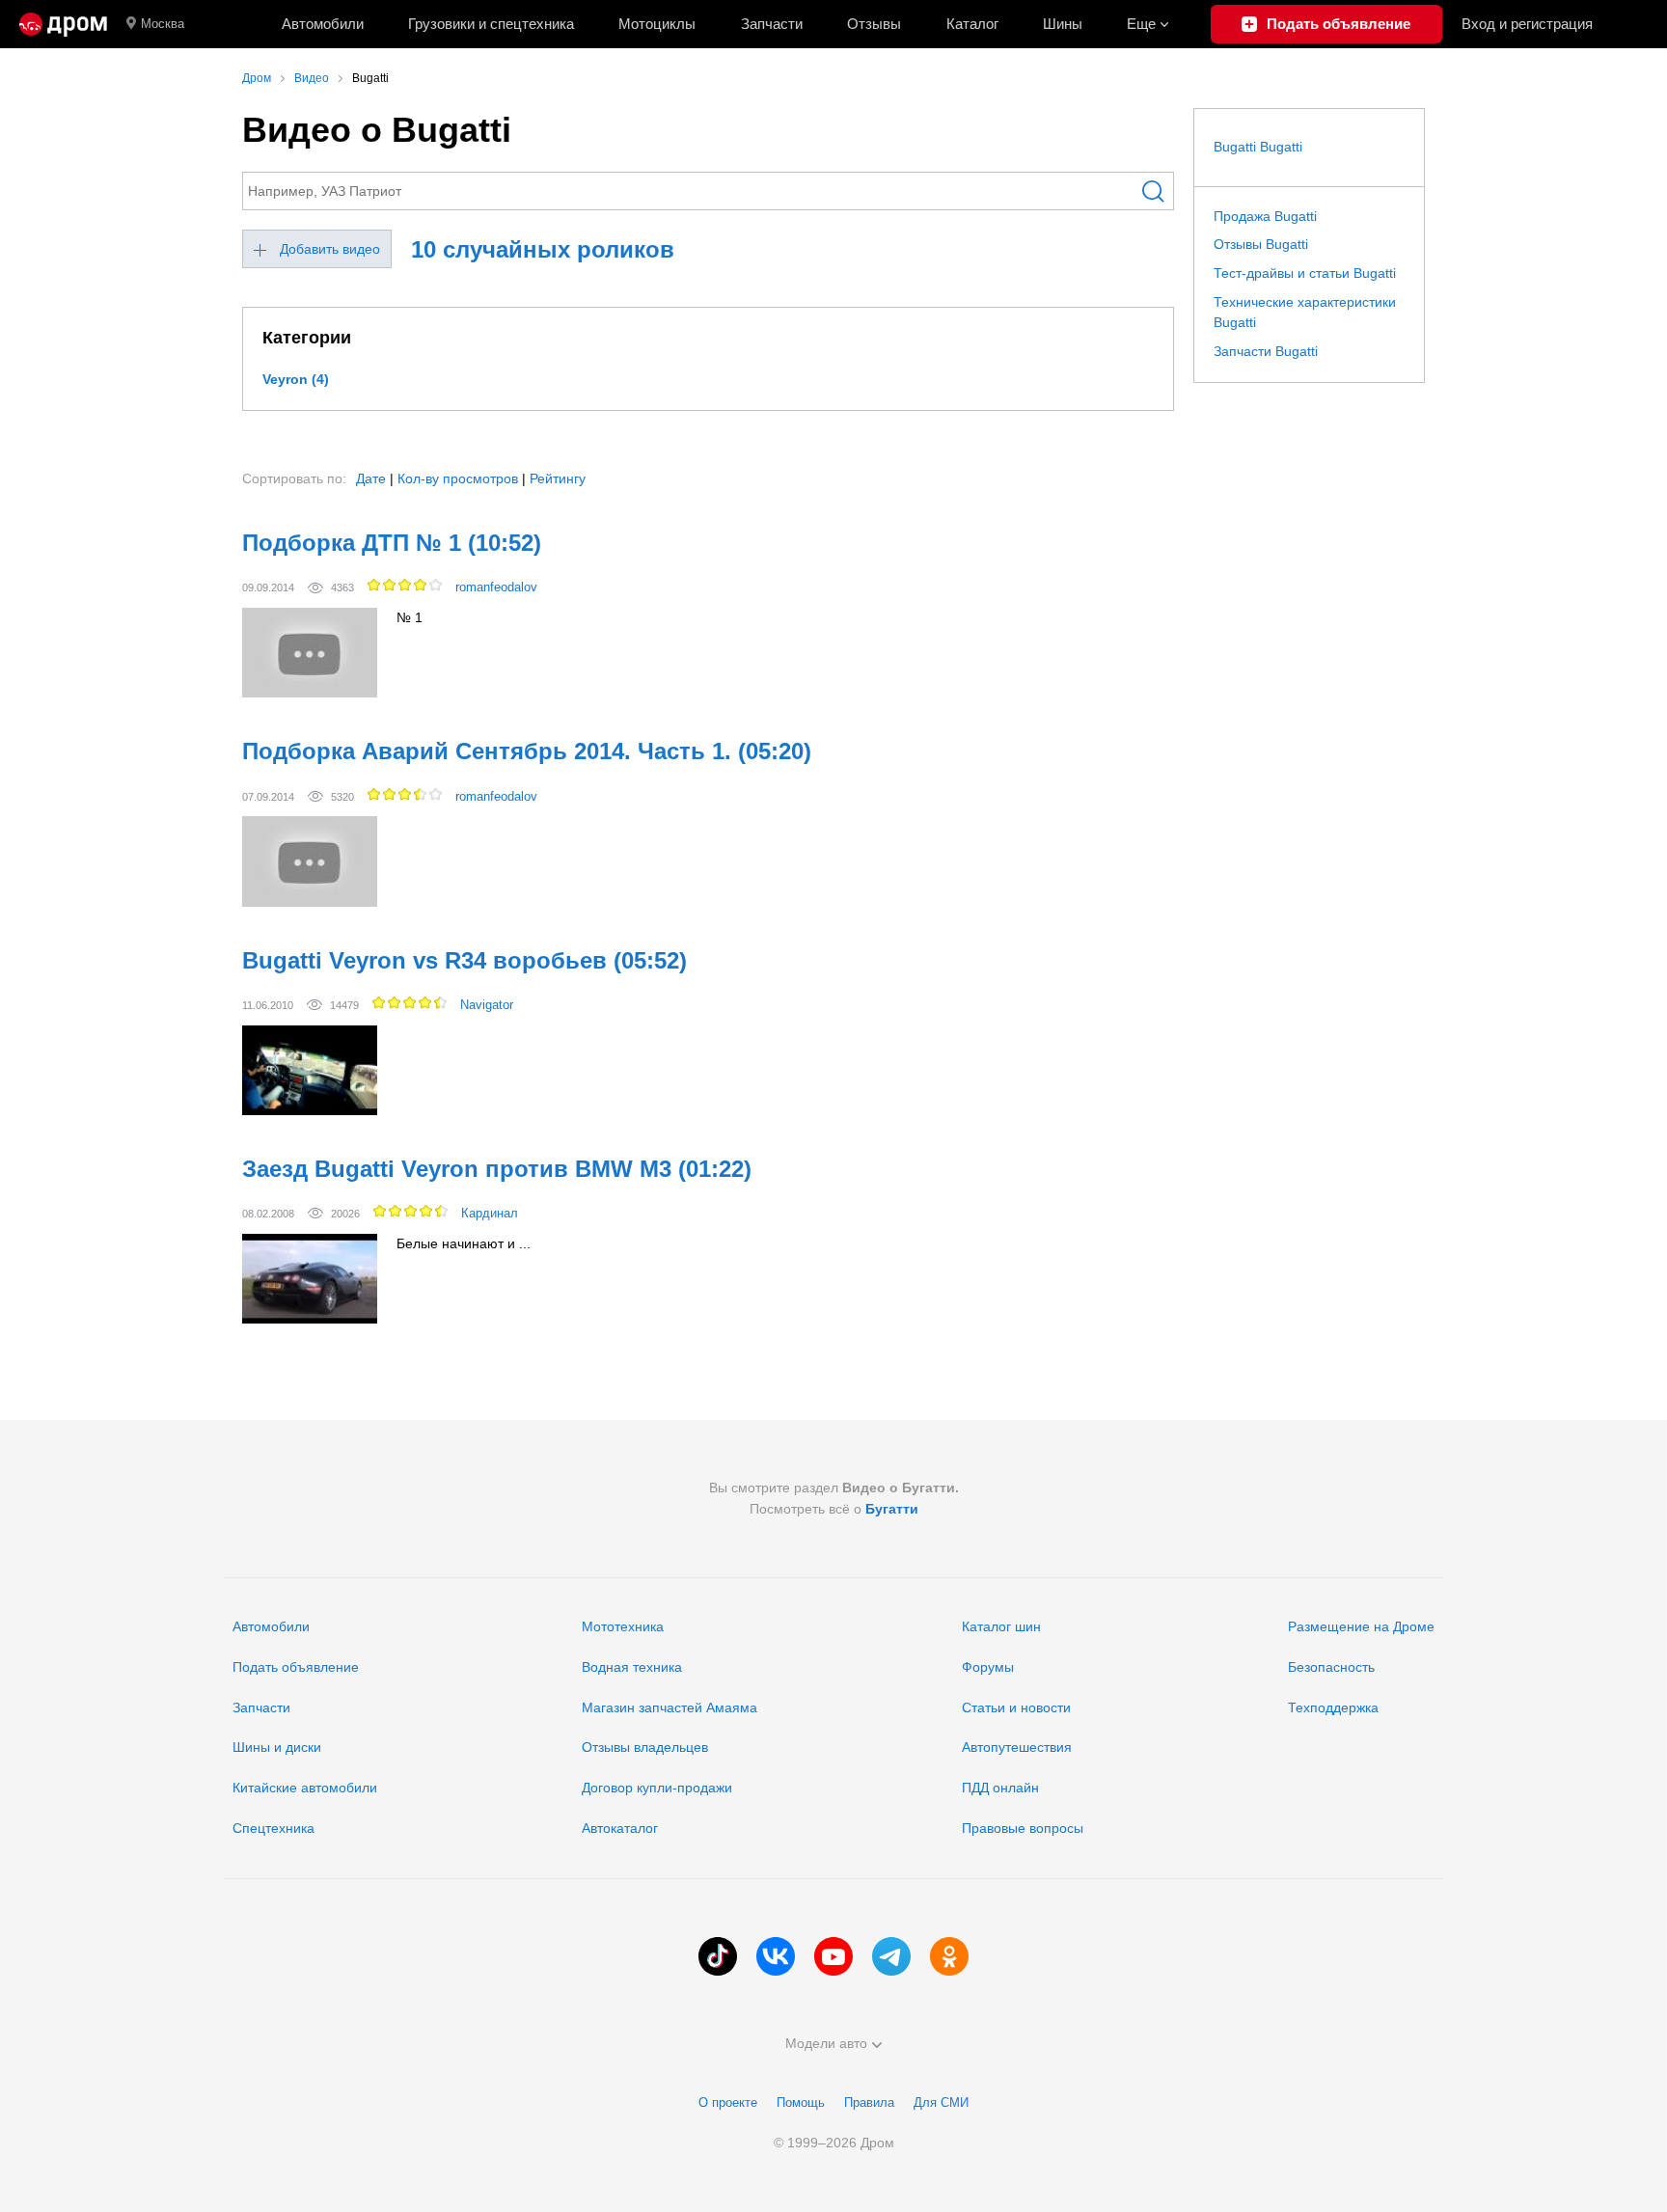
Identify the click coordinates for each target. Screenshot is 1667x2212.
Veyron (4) (296, 379)
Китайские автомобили (305, 1788)
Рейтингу (558, 478)
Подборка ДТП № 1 (392, 543)
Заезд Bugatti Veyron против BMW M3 (497, 1169)
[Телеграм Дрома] (891, 1956)
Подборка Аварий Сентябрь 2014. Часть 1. (527, 751)
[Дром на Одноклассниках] (949, 1956)
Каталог (972, 24)
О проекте (728, 2103)
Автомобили (323, 24)
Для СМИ (941, 2103)
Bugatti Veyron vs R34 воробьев (465, 960)
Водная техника (632, 1667)
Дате (371, 478)
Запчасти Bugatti (1266, 351)
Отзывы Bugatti (1261, 244)
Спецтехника (273, 1828)
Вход (1527, 24)
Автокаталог (620, 1828)
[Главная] (63, 24)
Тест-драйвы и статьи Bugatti (1305, 273)
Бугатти (892, 1509)
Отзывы (874, 24)
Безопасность (1331, 1667)
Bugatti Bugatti (1258, 147)
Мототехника (623, 1626)
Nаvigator (487, 1005)
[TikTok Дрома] (718, 1956)
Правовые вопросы (1023, 1828)
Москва (163, 24)
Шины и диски (277, 1747)
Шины (1063, 24)
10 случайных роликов (543, 249)
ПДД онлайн (1000, 1788)
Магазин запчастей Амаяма (670, 1707)
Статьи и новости (1016, 1707)
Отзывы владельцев (645, 1747)
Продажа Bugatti (1265, 216)
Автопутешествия (1017, 1747)
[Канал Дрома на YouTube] (833, 1956)
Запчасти (772, 24)
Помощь (801, 2103)
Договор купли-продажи (657, 1788)
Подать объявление (296, 1667)
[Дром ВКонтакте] (776, 1956)
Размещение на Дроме (1361, 1626)
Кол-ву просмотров (458, 478)
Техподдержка (1333, 1707)
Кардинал (490, 1213)
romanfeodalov (496, 587)
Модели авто (826, 2043)
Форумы (988, 1667)
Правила (869, 2103)
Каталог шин (1001, 1626)
